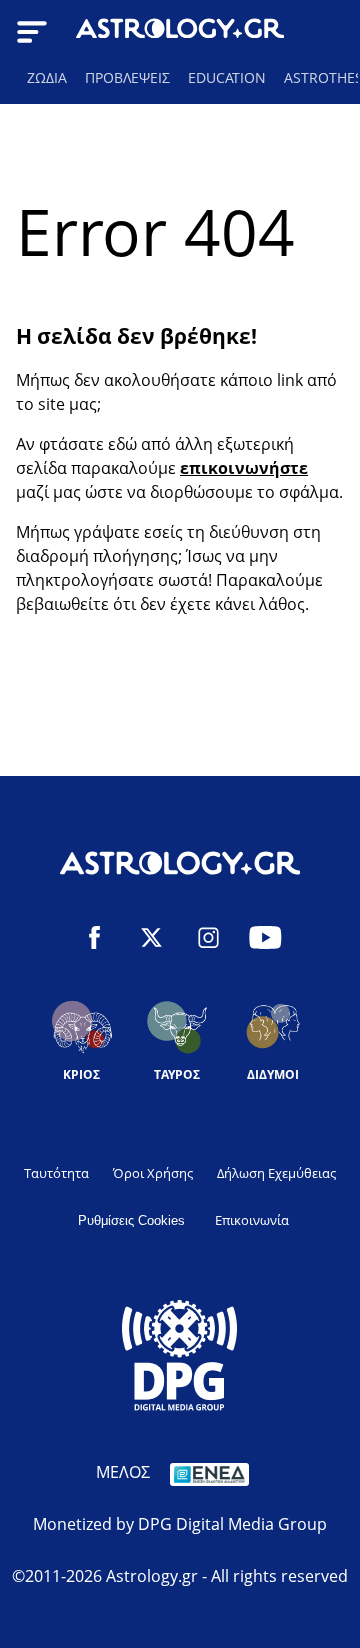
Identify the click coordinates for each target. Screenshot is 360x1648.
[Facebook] (94, 940)
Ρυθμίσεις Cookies (131, 1220)
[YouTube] (265, 940)
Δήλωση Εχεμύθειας (276, 1173)
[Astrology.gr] (180, 31)
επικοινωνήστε (244, 468)
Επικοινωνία (252, 1220)
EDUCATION (227, 77)
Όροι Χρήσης (153, 1173)
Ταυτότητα (56, 1173)
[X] (151, 940)
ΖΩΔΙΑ (47, 77)
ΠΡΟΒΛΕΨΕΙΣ (127, 77)
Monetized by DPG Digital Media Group (180, 1524)
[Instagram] (208, 940)
